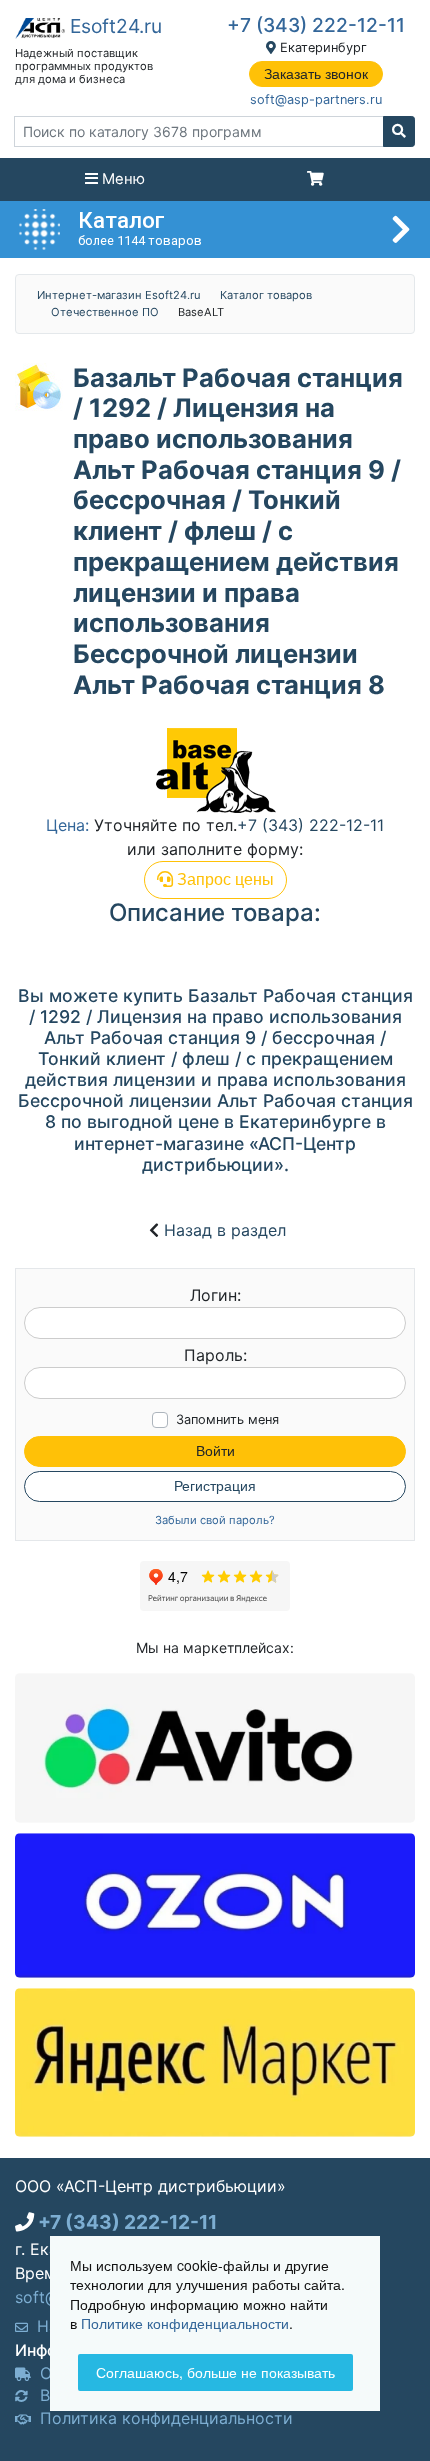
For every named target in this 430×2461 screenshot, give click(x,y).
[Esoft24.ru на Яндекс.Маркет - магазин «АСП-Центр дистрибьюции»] (215, 2061)
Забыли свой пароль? (215, 1520)
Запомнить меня (227, 1419)
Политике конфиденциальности (185, 2323)
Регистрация (215, 1486)
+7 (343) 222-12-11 (316, 25)
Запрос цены (223, 879)
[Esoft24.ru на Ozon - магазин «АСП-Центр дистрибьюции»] (215, 1904)
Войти (215, 1451)
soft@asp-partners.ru (316, 99)
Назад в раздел (225, 1230)
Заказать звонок (316, 74)
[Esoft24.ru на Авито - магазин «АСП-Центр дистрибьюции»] (215, 1746)
